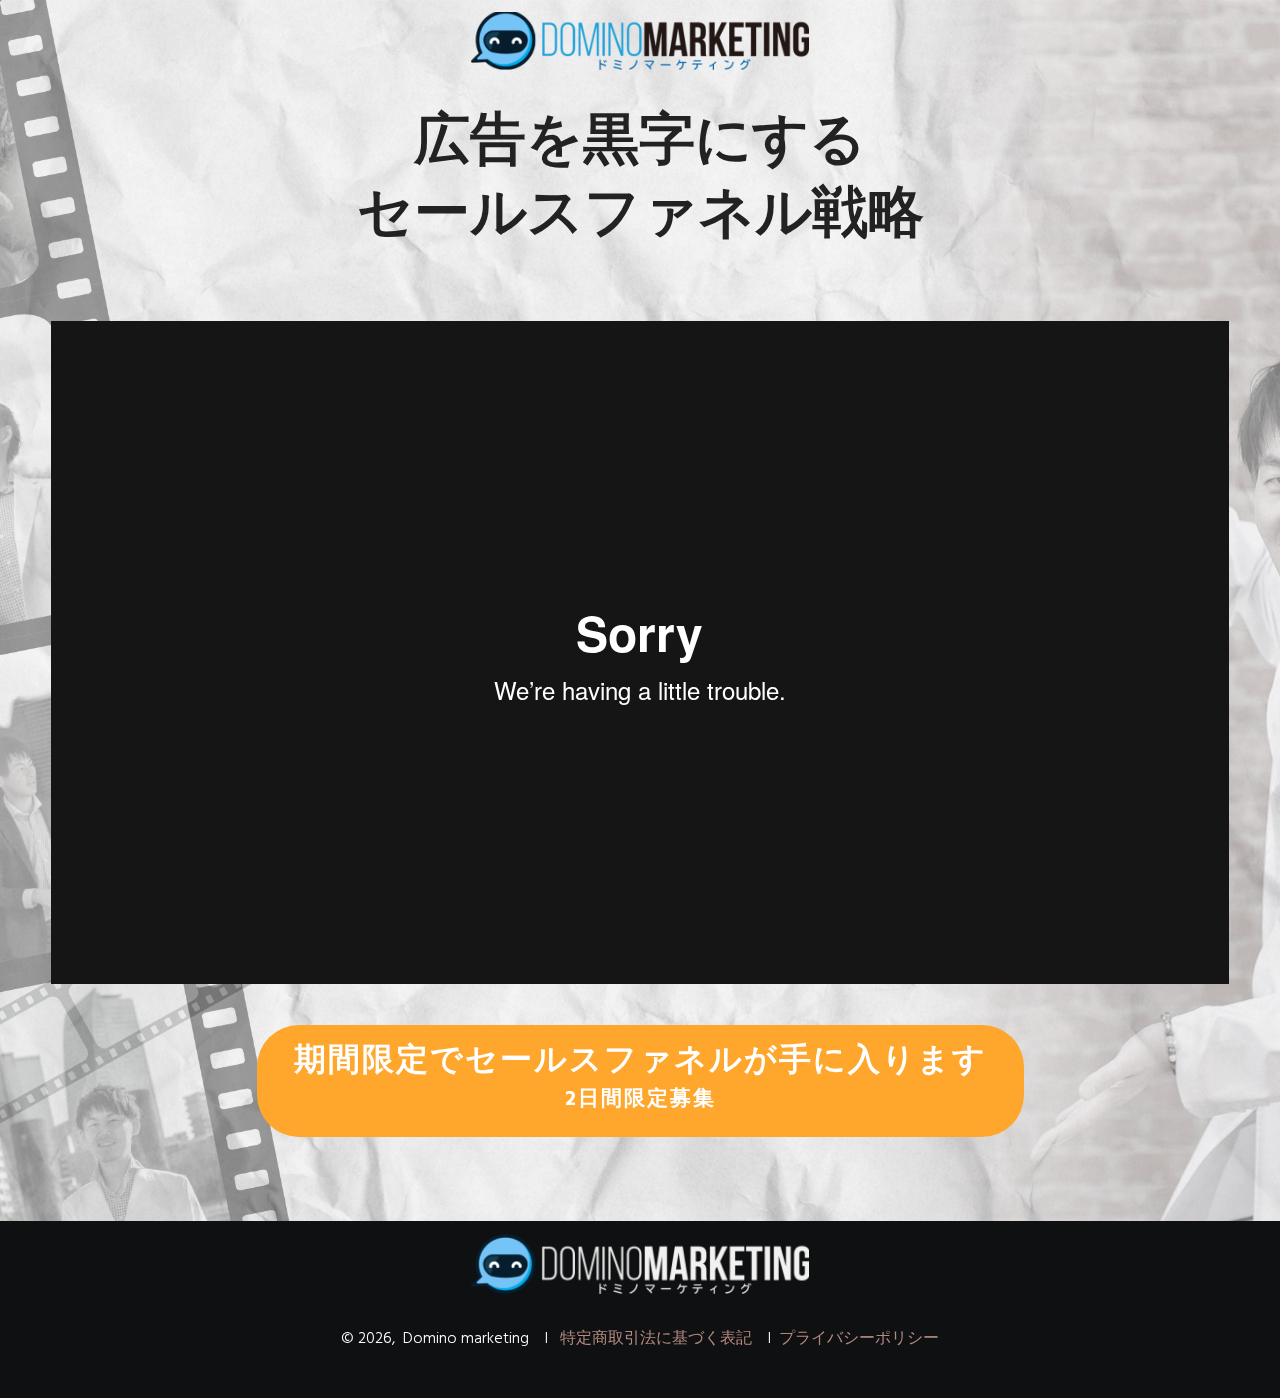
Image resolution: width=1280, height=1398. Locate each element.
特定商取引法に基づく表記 (656, 1339)
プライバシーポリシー (859, 1339)
